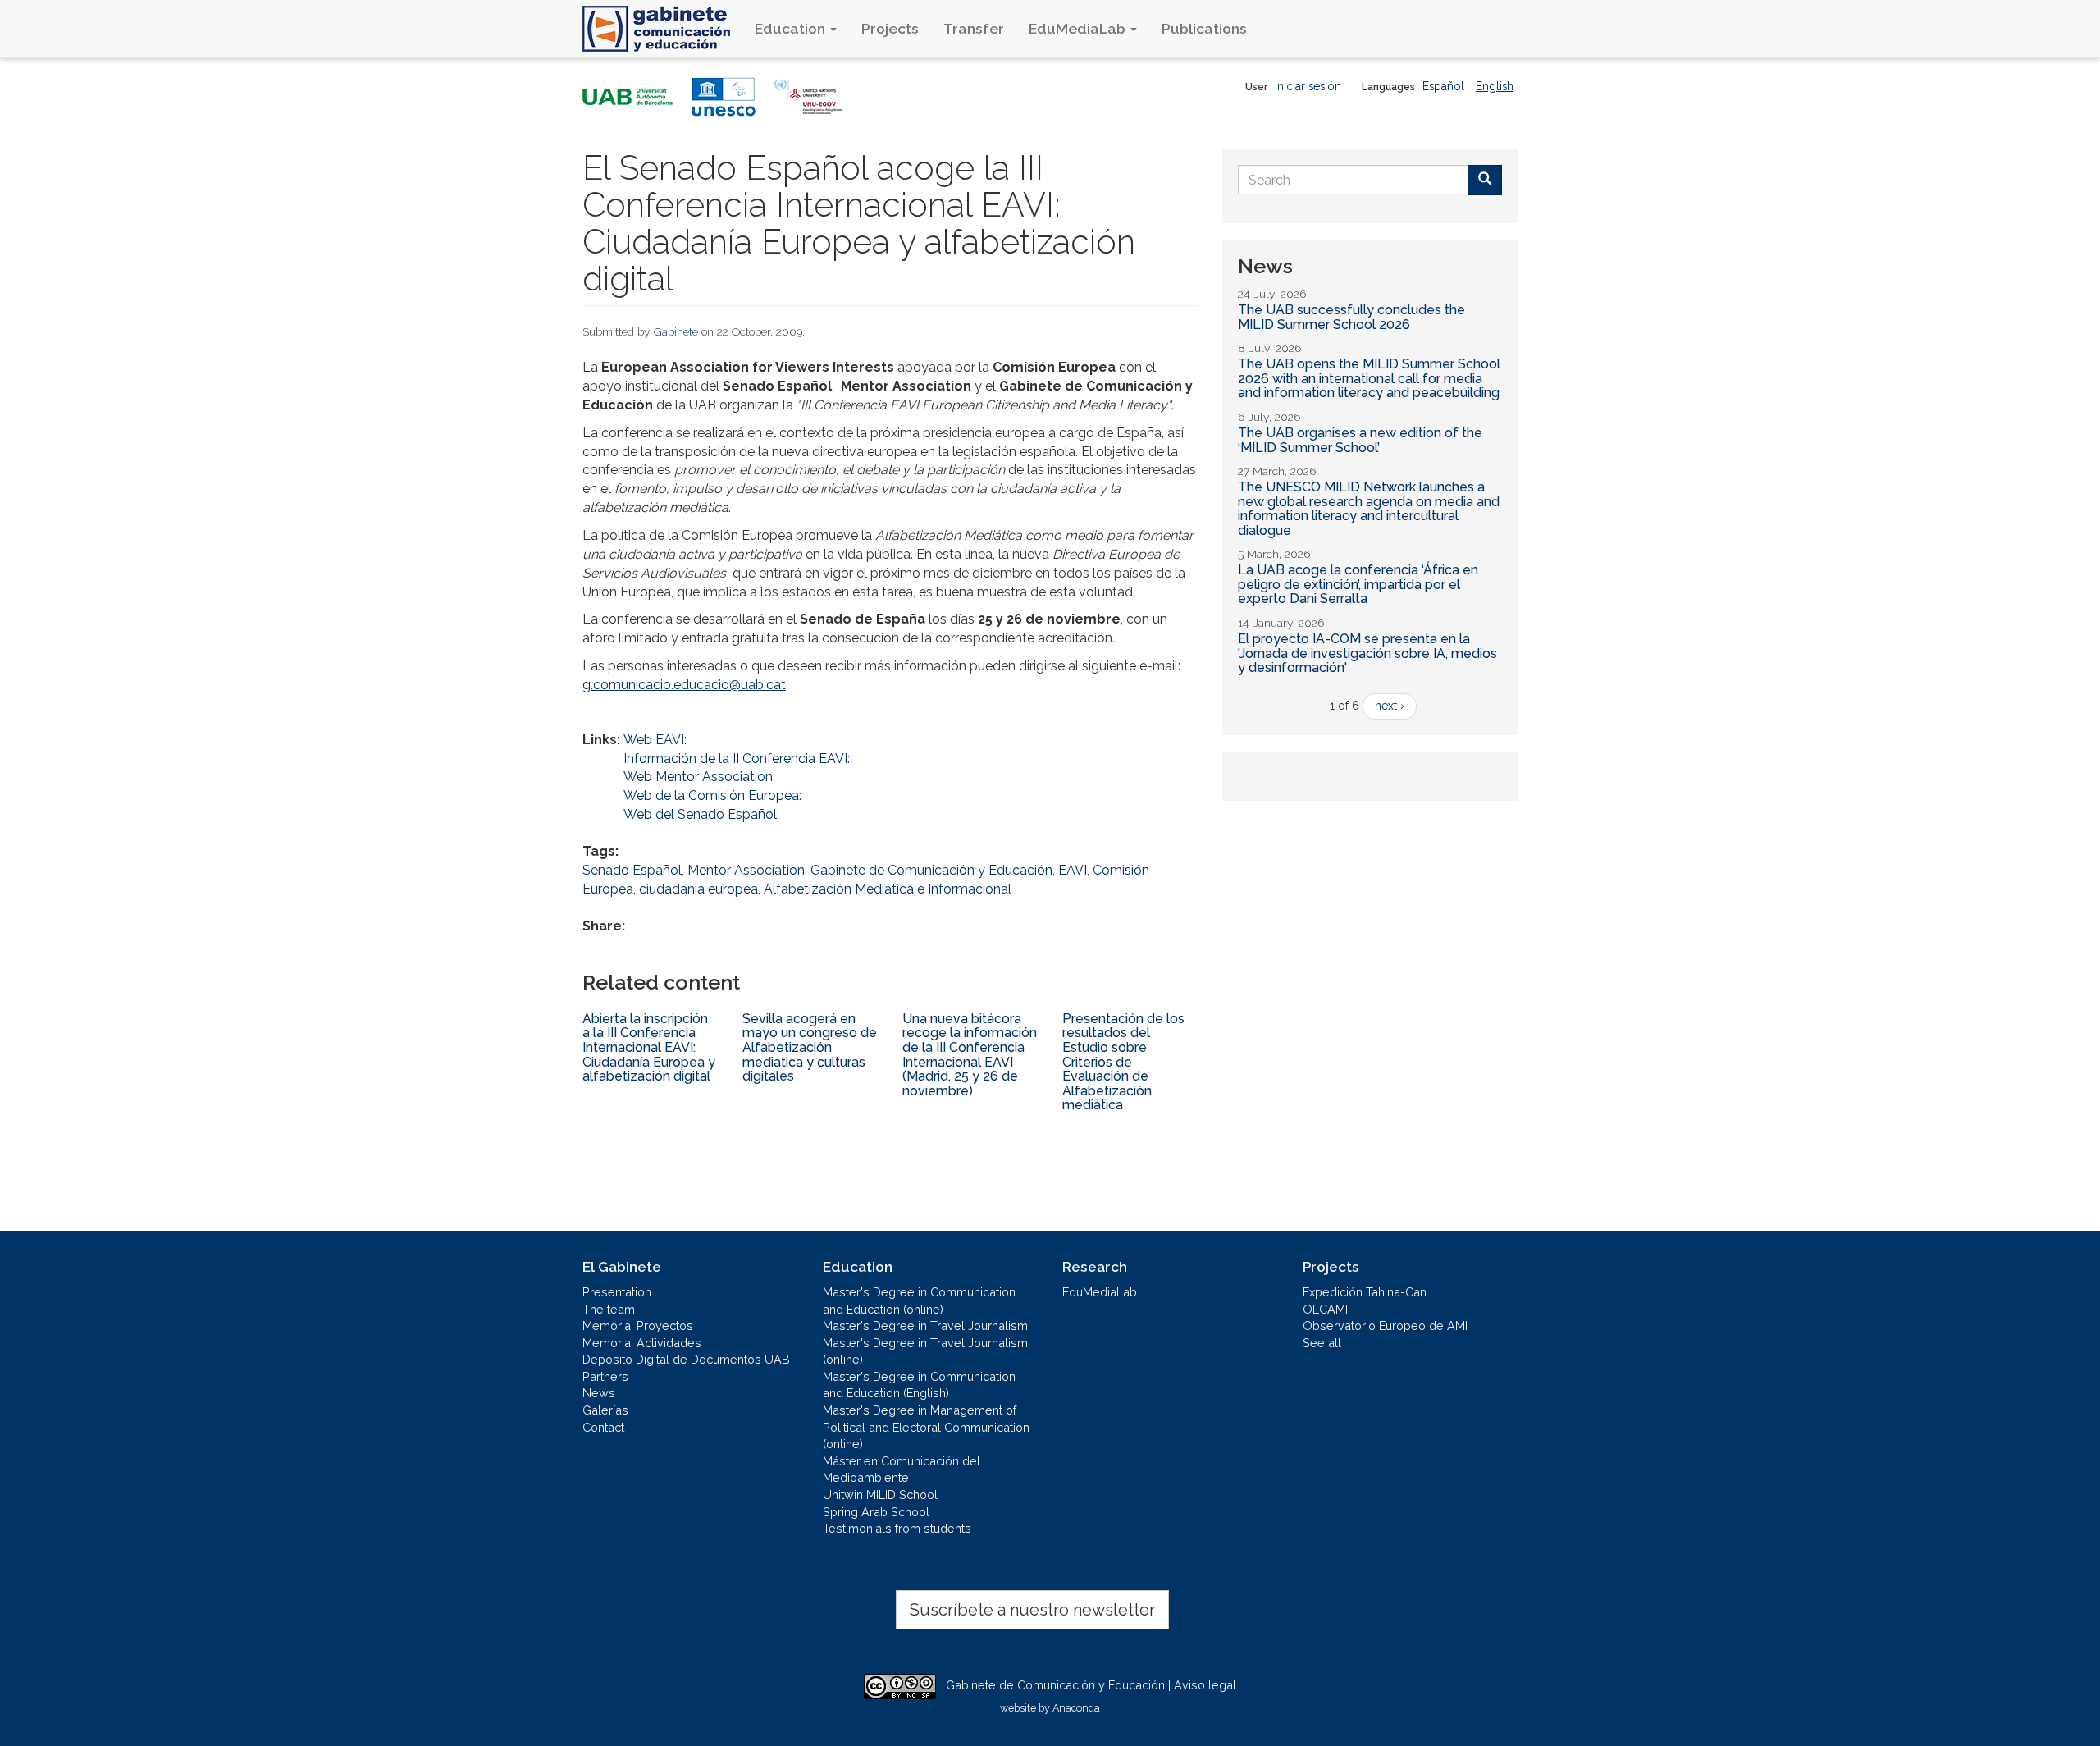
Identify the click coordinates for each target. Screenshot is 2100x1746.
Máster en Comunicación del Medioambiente (902, 1469)
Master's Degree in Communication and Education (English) (919, 1385)
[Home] (662, 29)
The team (609, 1309)
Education (792, 28)
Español (1443, 86)
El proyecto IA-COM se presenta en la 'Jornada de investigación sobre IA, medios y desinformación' (1367, 653)
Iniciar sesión (1308, 86)
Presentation (617, 1292)
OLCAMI (1325, 1309)
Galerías (605, 1410)
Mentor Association (746, 870)
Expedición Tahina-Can (1365, 1292)
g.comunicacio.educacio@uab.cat (684, 685)
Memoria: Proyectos (638, 1325)
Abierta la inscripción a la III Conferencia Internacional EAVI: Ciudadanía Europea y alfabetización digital (649, 1047)
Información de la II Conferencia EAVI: (737, 759)
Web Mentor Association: (699, 777)
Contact (603, 1427)
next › (1390, 706)
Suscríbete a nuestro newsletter (1032, 1610)
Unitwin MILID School (880, 1495)
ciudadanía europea (698, 889)
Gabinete (676, 331)
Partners (605, 1376)
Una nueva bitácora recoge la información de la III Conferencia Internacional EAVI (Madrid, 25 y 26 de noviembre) (970, 1055)
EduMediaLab (1079, 28)
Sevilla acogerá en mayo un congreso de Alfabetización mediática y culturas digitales (810, 1047)
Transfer (974, 28)
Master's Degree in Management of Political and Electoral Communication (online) (926, 1427)
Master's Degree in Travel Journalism (925, 1325)
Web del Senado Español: (701, 814)
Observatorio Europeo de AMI (1385, 1325)
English (1495, 86)
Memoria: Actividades (642, 1343)
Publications (1204, 28)
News (599, 1393)
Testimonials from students (897, 1528)
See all (1322, 1343)
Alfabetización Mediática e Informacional (888, 889)
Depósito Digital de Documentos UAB (686, 1359)
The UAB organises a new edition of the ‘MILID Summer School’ (1360, 440)
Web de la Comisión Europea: (712, 795)
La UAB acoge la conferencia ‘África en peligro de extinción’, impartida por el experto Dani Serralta (1358, 584)
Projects (890, 28)
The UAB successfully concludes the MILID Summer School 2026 (1351, 317)
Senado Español (632, 870)
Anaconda (1076, 1708)
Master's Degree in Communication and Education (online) (919, 1300)
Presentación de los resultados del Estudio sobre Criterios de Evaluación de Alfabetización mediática (1123, 1062)
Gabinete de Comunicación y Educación (931, 870)
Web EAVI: (655, 740)
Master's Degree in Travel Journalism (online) (925, 1351)
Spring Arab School (876, 1512)
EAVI (1073, 870)
